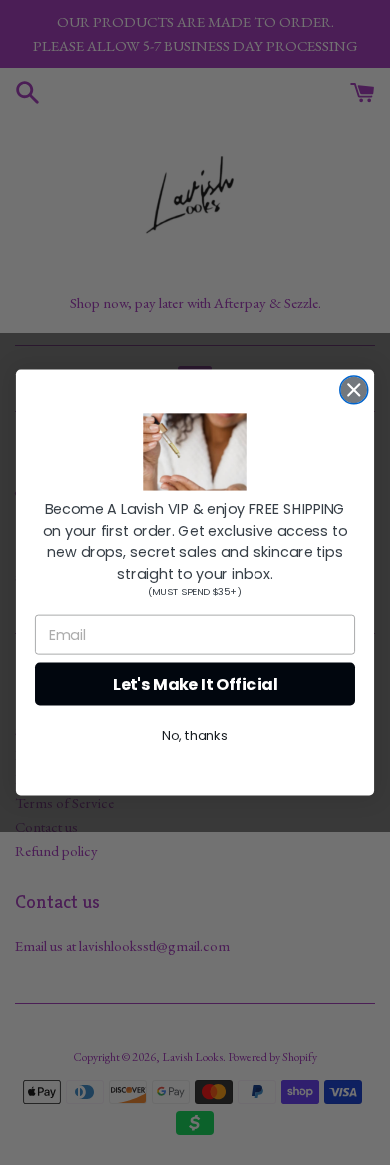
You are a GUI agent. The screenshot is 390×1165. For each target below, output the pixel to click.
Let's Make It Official (195, 684)
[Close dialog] (354, 390)
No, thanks (194, 736)
